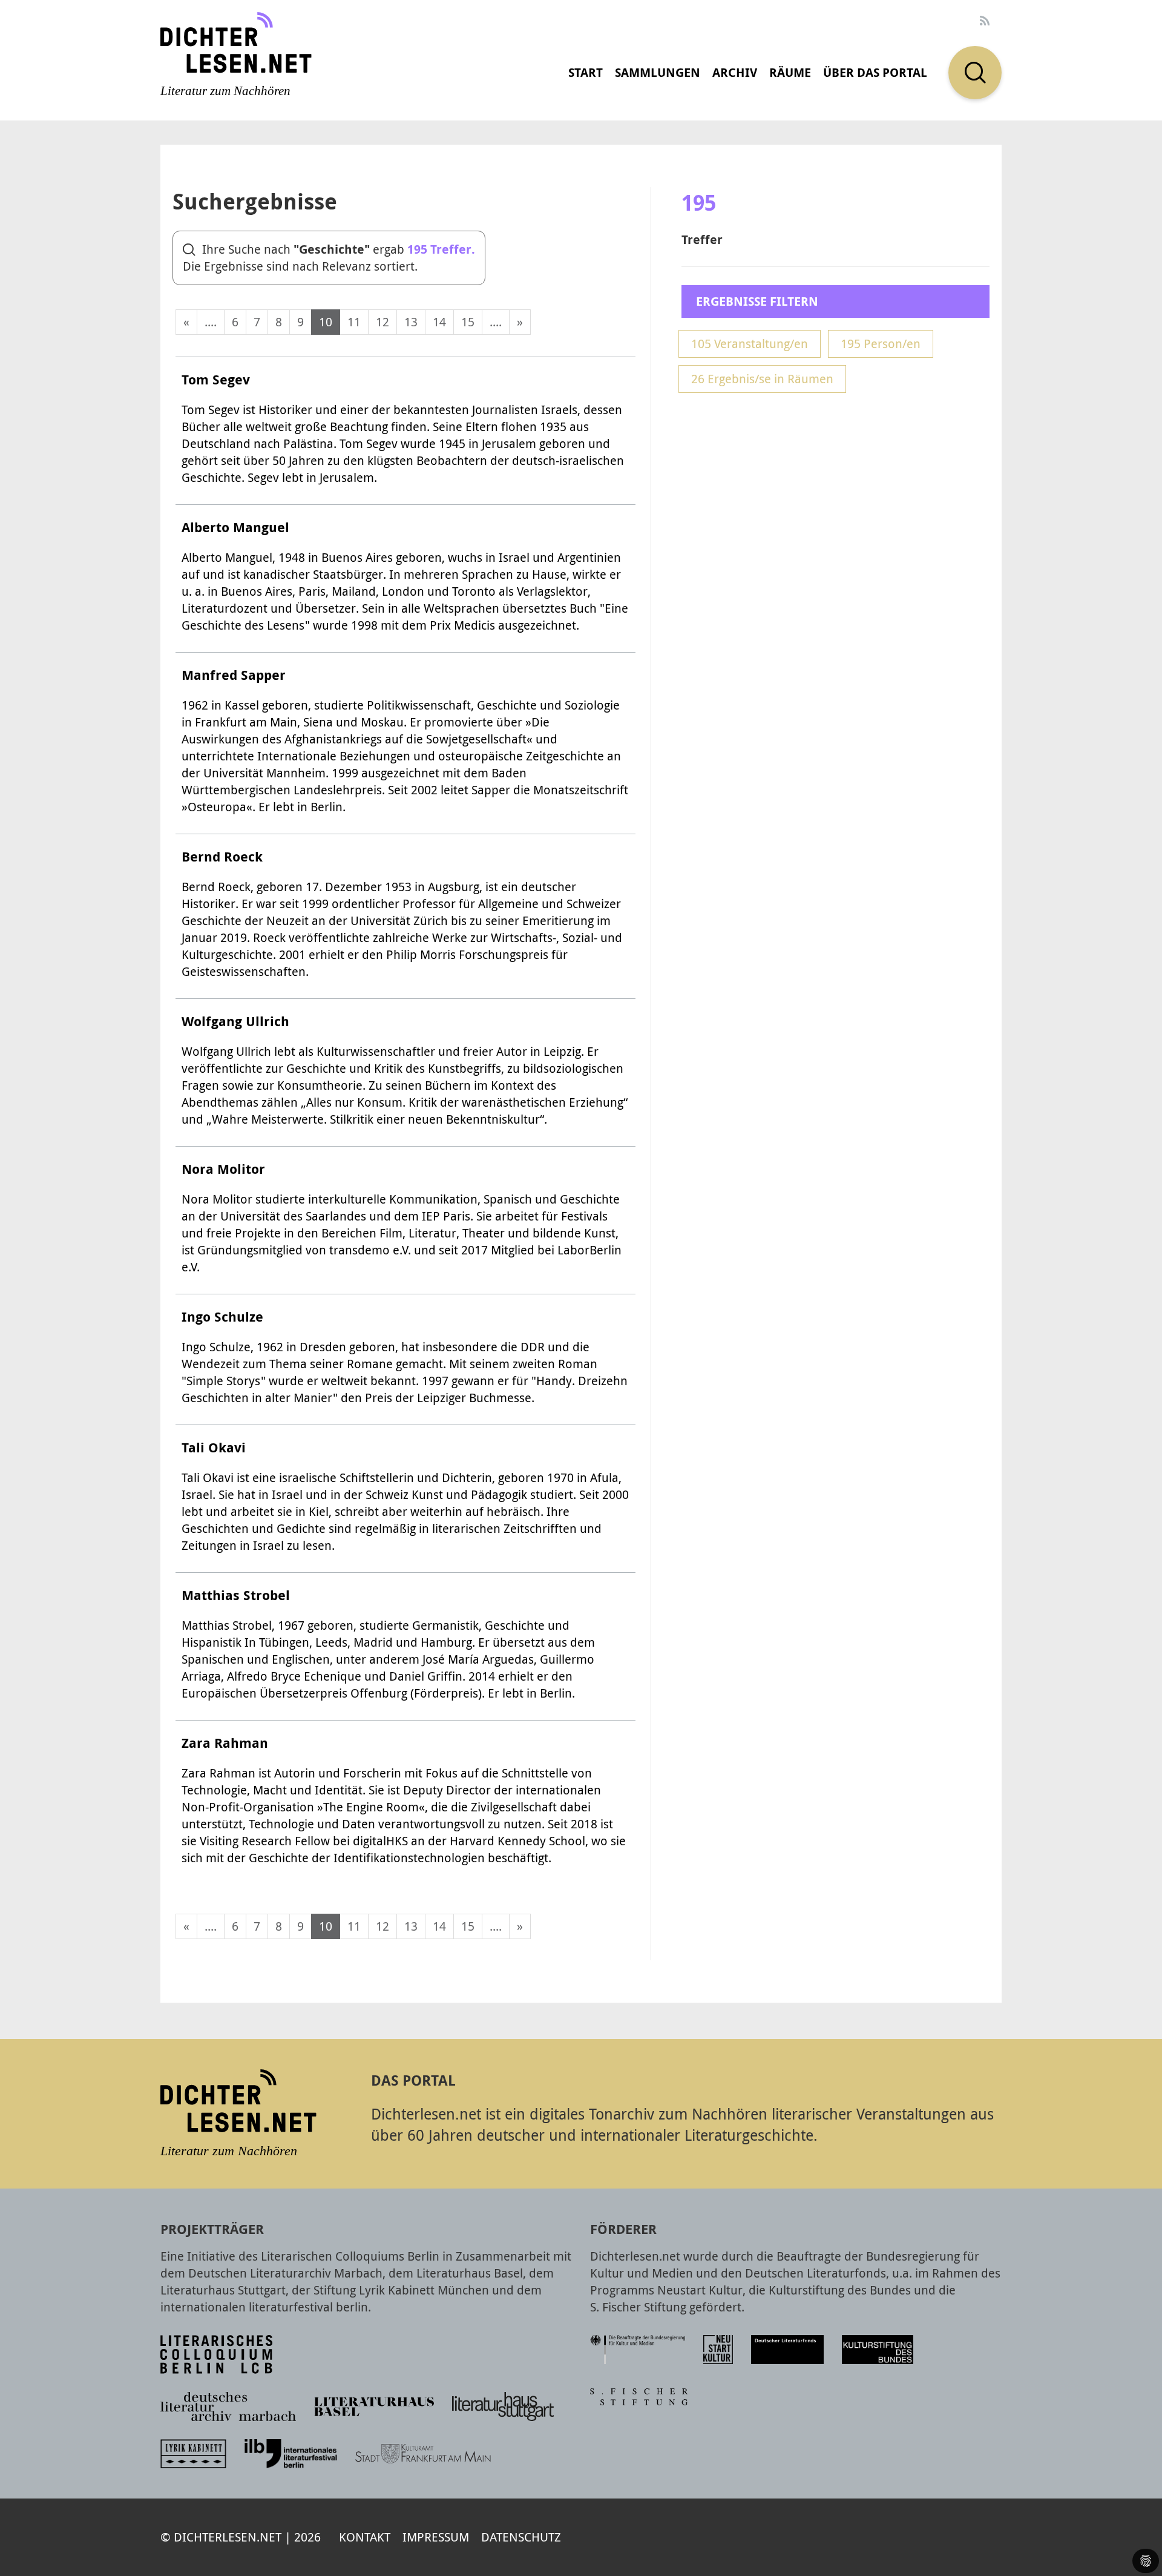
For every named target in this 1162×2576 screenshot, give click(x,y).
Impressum (436, 2537)
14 (439, 322)
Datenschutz (521, 2537)
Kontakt (365, 2537)
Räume (790, 72)
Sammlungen (658, 72)
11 (354, 322)
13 (411, 322)
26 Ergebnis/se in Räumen (762, 379)
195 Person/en (881, 344)
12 (382, 322)
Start (586, 72)
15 (468, 322)
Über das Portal (875, 72)
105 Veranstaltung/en (750, 344)
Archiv (735, 72)
